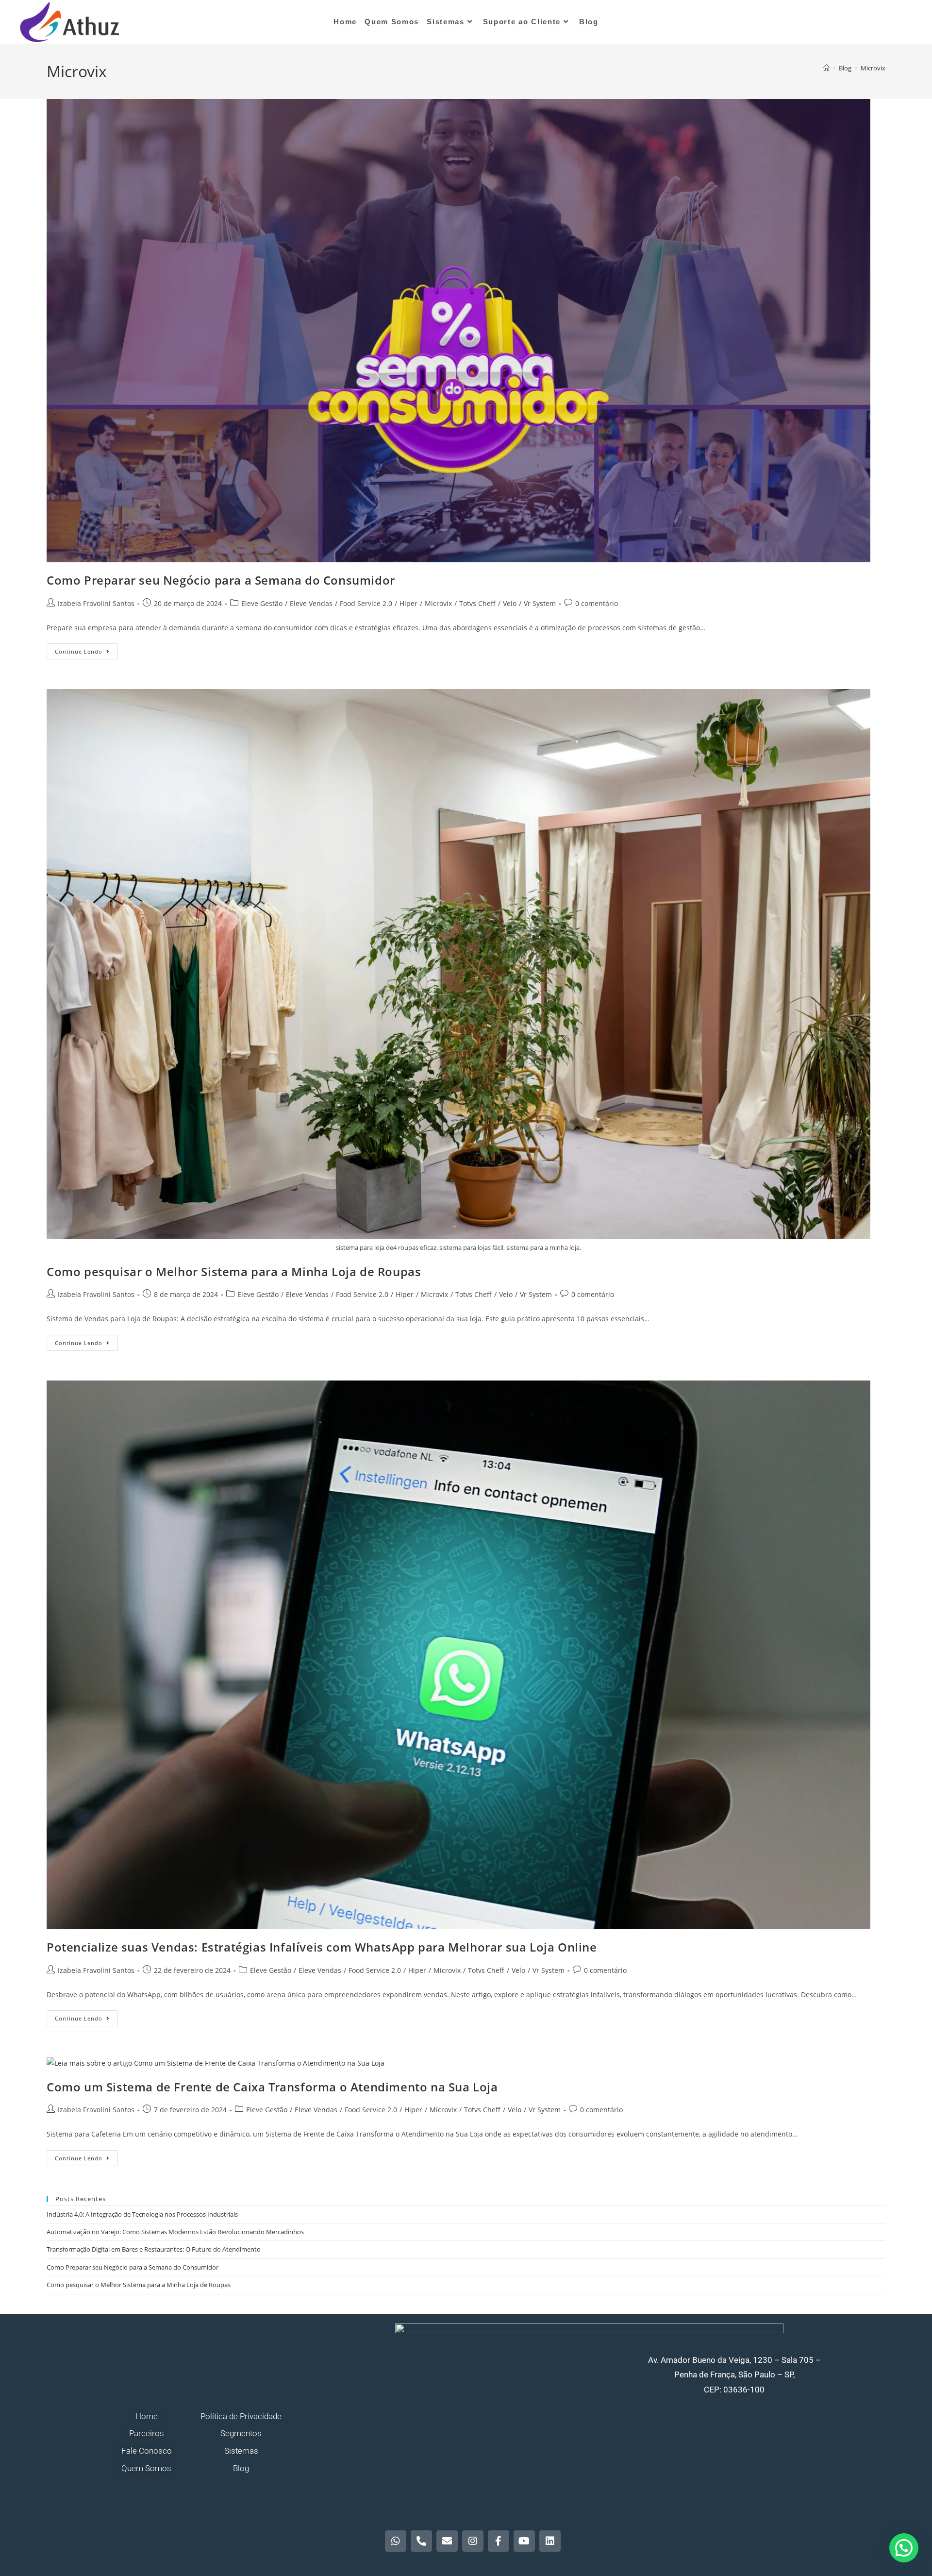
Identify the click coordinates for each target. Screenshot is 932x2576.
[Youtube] (524, 2541)
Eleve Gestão (262, 603)
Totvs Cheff (477, 603)
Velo (510, 603)
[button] (904, 2548)
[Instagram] (473, 2541)
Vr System (540, 603)
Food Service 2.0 (366, 603)
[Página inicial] (826, 68)
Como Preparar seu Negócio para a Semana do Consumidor (221, 580)
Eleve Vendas (311, 603)
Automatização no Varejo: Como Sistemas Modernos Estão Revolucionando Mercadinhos (175, 2232)
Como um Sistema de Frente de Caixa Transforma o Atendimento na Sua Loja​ (272, 2087)
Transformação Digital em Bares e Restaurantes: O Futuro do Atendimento (154, 2249)
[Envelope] (447, 2541)
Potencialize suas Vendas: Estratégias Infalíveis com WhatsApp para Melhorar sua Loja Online (322, 1947)
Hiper (408, 603)
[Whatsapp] (396, 2541)
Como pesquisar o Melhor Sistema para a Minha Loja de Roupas (234, 1271)
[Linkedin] (550, 2541)
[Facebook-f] (499, 2541)
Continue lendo (86, 649)
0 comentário (597, 603)
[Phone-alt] (421, 2541)
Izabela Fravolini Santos (96, 603)
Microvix (873, 68)
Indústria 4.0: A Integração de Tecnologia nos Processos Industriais (142, 2214)
